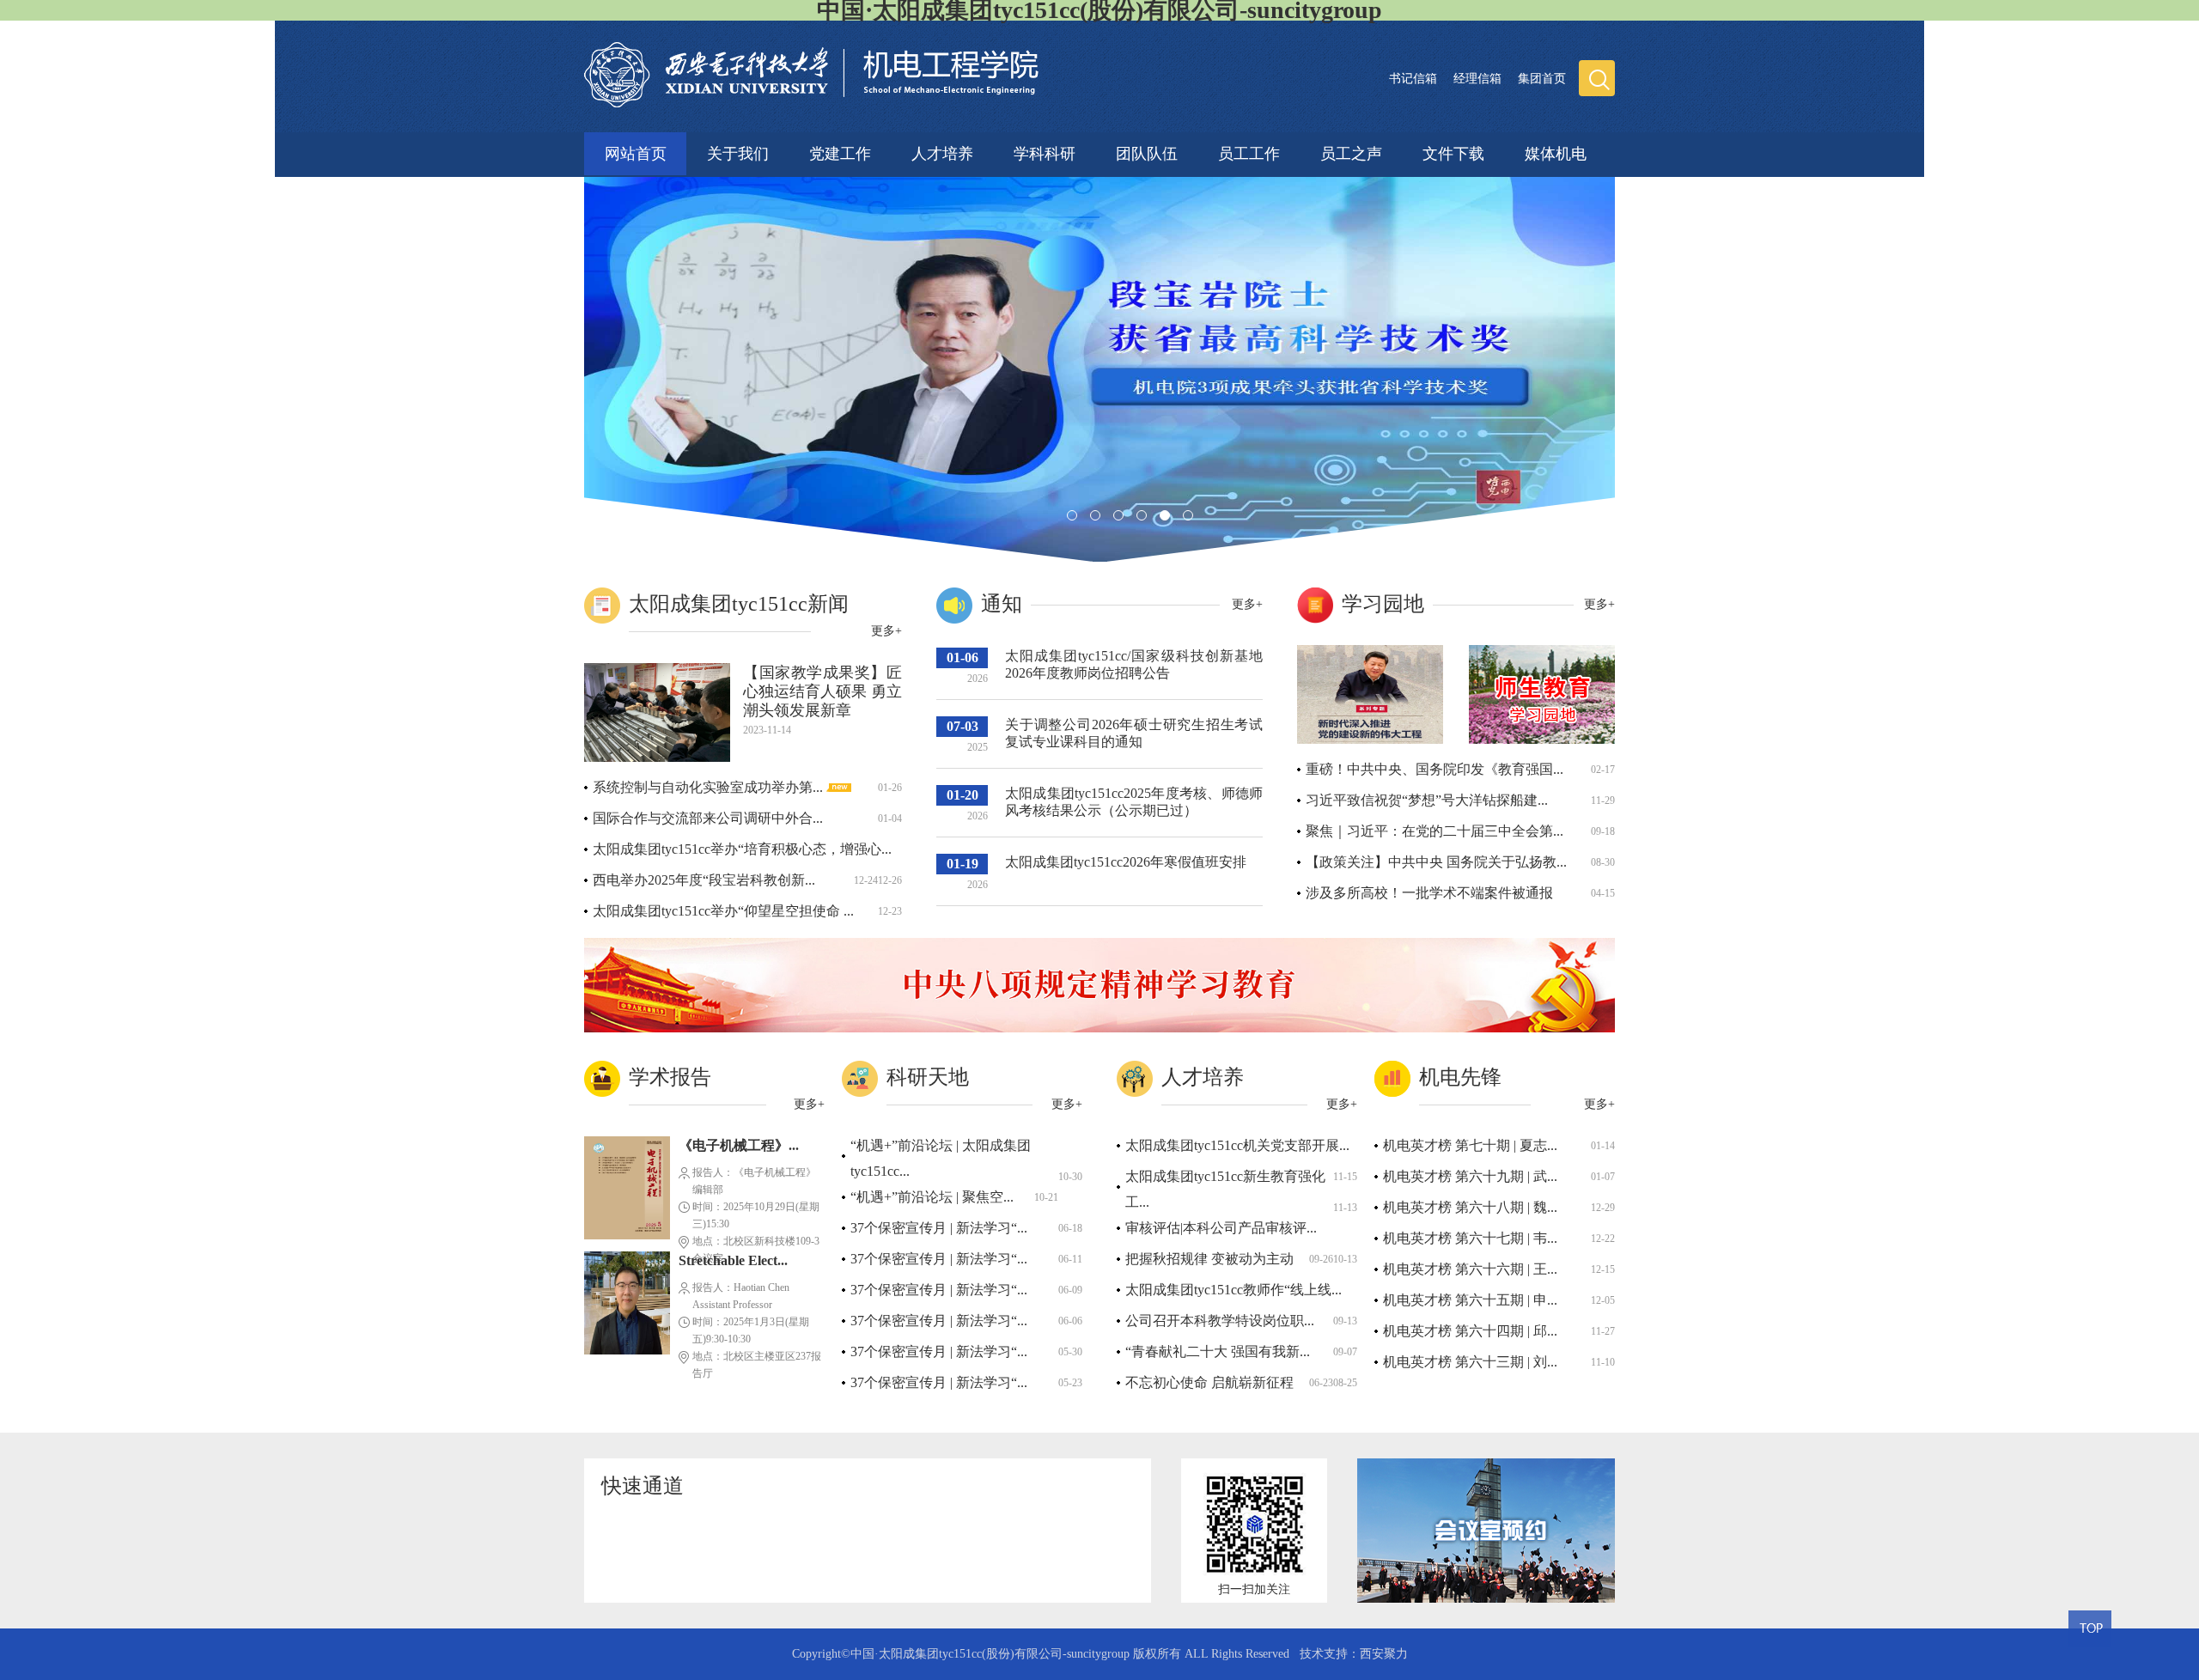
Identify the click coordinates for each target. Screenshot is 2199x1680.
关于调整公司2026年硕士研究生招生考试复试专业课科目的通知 (1134, 733)
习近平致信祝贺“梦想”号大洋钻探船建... (1427, 800)
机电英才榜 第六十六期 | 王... (1470, 1269)
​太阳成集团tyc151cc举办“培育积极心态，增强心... (742, 849)
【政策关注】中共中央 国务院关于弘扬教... (1436, 862)
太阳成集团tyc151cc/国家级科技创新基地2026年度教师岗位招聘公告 (1134, 664)
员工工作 (1249, 151)
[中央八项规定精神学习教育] (1099, 1029)
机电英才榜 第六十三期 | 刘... (1470, 1362)
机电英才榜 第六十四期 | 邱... (1470, 1331)
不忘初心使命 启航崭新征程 (1209, 1382)
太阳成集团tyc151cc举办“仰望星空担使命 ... (723, 911)
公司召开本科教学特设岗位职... (1220, 1321)
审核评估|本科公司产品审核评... (1221, 1228)
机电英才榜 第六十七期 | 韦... (1470, 1238)
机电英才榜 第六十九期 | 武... (1470, 1176)
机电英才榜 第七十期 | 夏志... (1470, 1145)
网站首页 (636, 154)
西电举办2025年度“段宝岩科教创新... (704, 880)
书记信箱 (1413, 79)
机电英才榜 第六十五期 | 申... (1470, 1300)
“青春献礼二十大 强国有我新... (1218, 1351)
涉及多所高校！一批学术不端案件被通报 (1429, 893)
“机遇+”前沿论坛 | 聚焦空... (932, 1197)
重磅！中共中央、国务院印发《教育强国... (1435, 769)
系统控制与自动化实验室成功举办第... (710, 787)
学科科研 (1045, 151)
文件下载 (1453, 151)
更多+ (886, 631)
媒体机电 (1556, 151)
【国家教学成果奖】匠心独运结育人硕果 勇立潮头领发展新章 (822, 691)
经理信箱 (1477, 79)
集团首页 (1542, 79)
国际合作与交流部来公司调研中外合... (708, 818)
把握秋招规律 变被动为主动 (1209, 1259)
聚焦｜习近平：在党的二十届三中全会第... (1435, 831)
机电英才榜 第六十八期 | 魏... (1470, 1207)
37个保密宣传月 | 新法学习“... (939, 1228)
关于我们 (738, 151)
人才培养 (942, 151)
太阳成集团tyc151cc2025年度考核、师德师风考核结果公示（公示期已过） (1134, 802)
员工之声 (1351, 151)
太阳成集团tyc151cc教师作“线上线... (1234, 1290)
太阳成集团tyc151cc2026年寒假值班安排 (1126, 862)
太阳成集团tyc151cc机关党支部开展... (1237, 1145)
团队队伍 (1147, 151)
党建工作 (840, 151)
